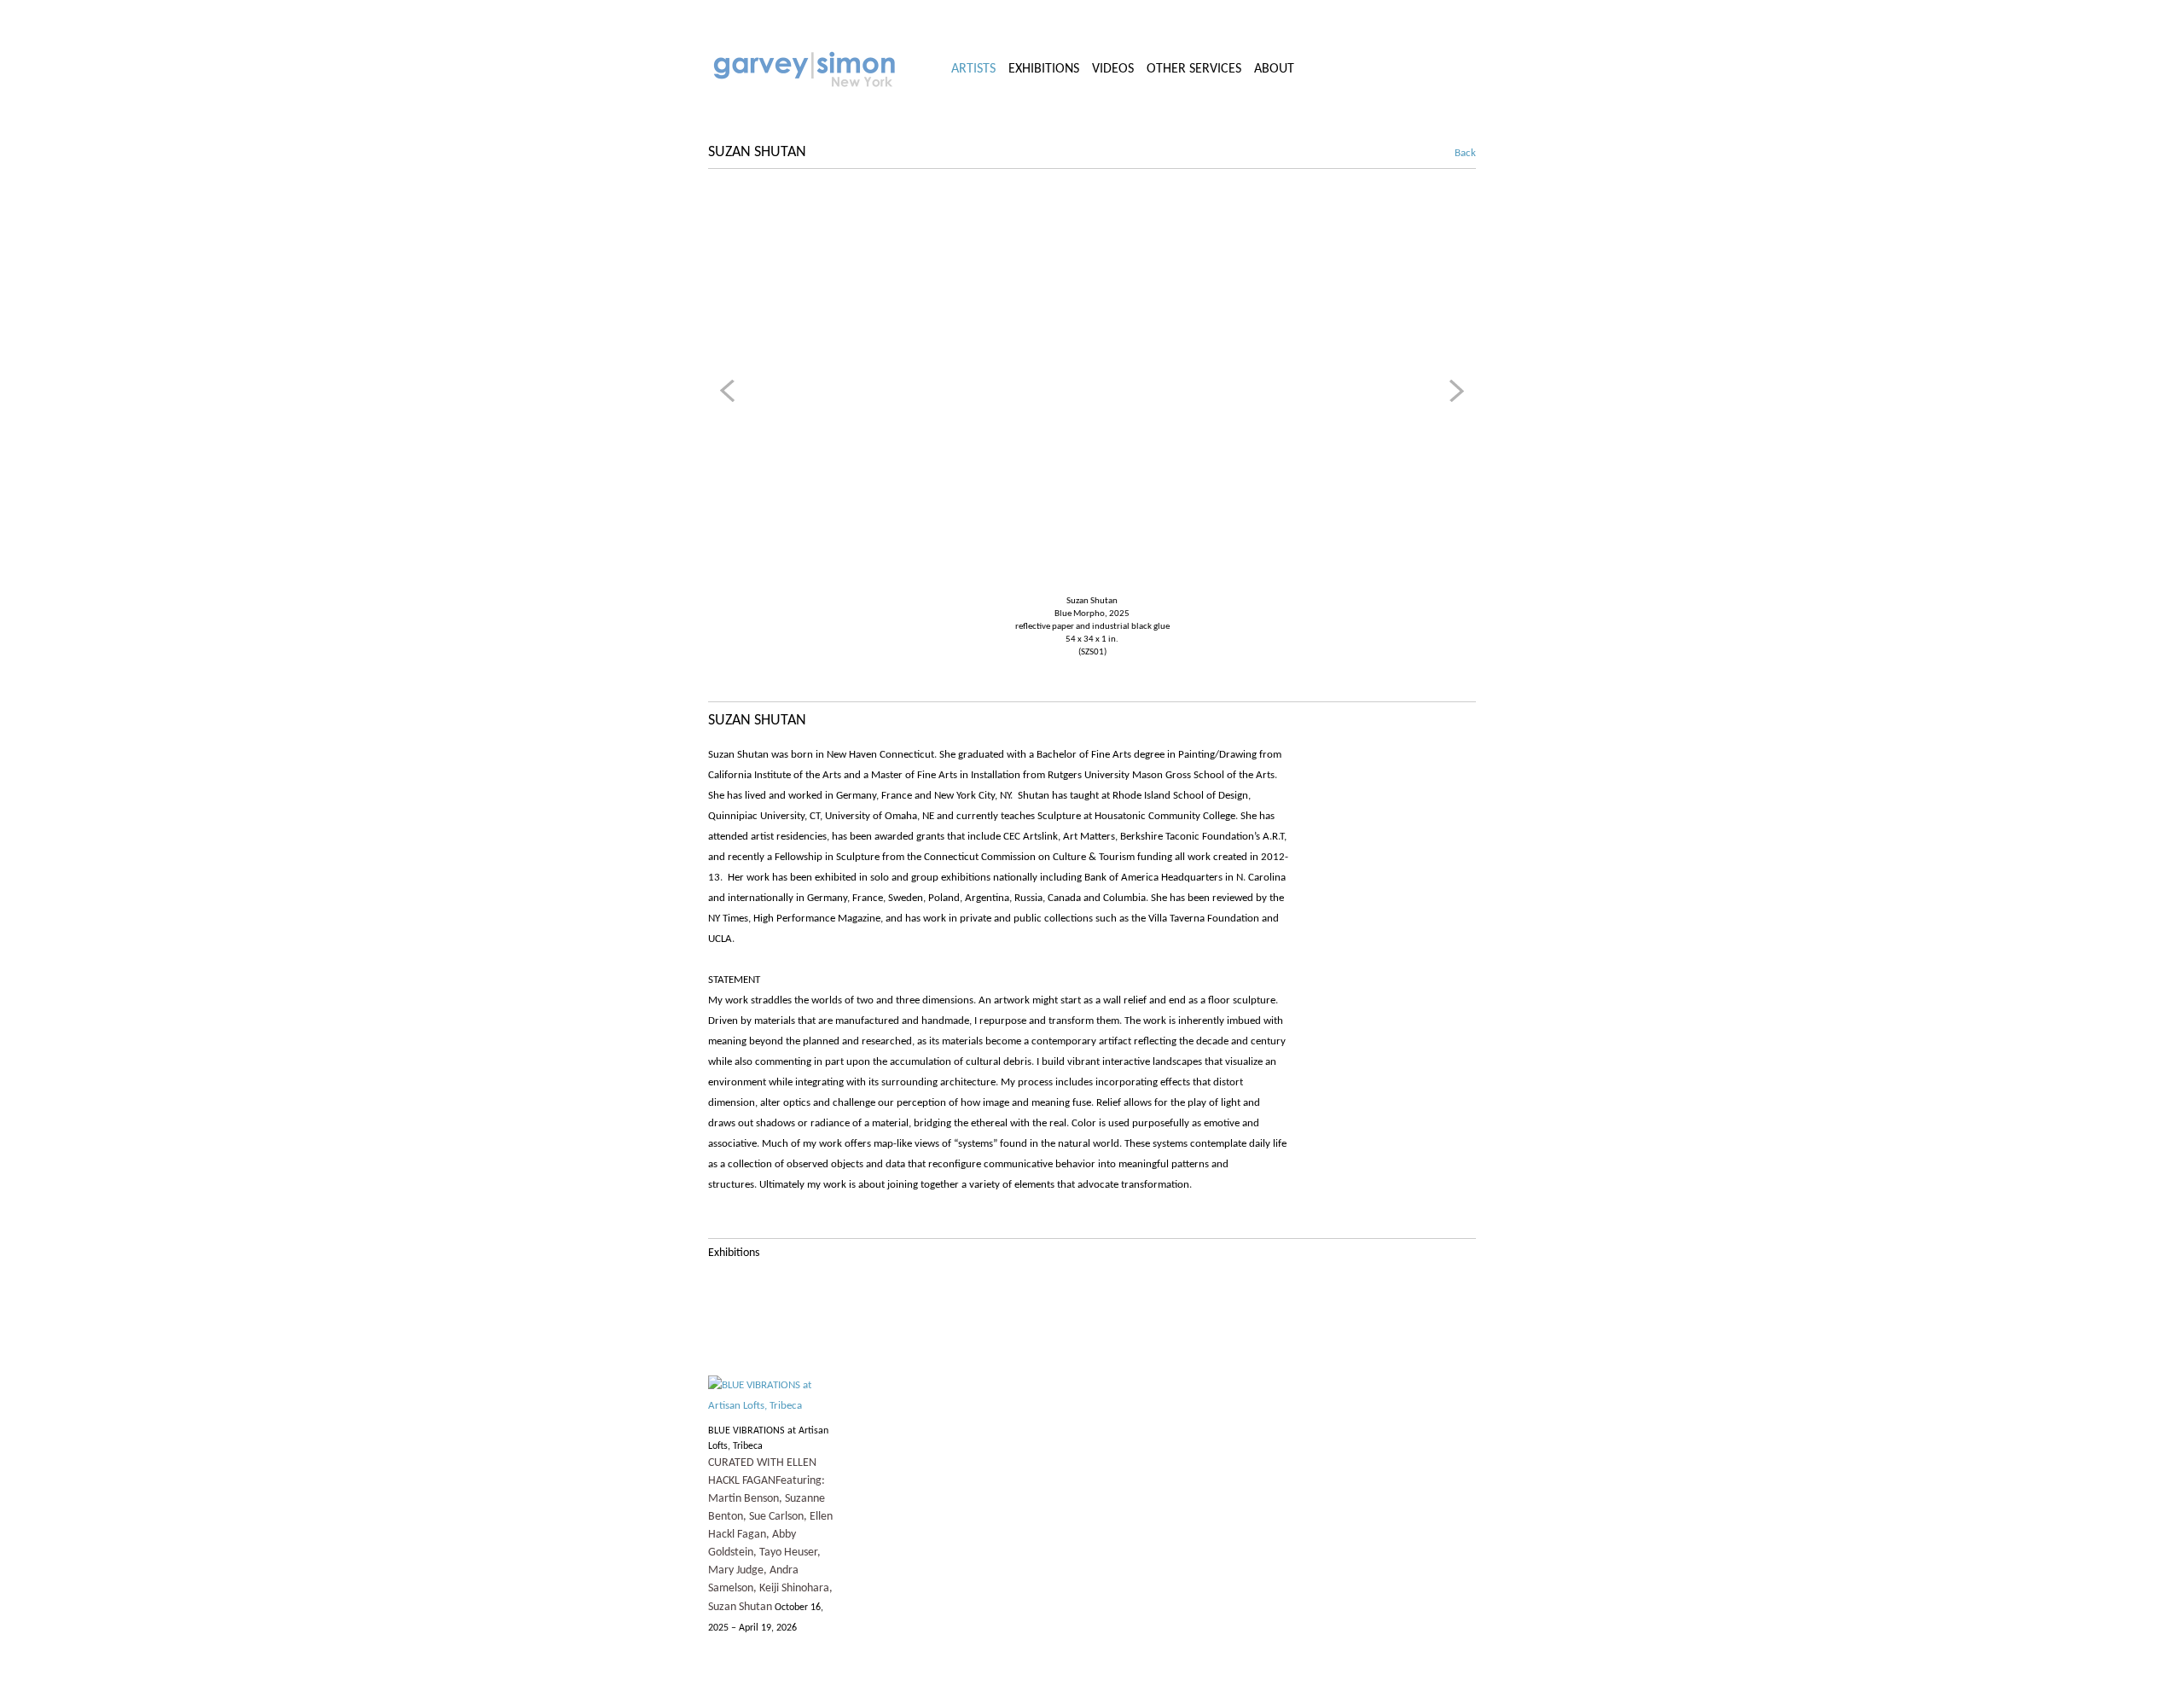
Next (1454, 391)
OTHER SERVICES (1194, 69)
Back (1456, 153)
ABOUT (1274, 69)
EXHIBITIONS (1044, 69)
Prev (730, 391)
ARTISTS (973, 69)
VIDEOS (1113, 69)
